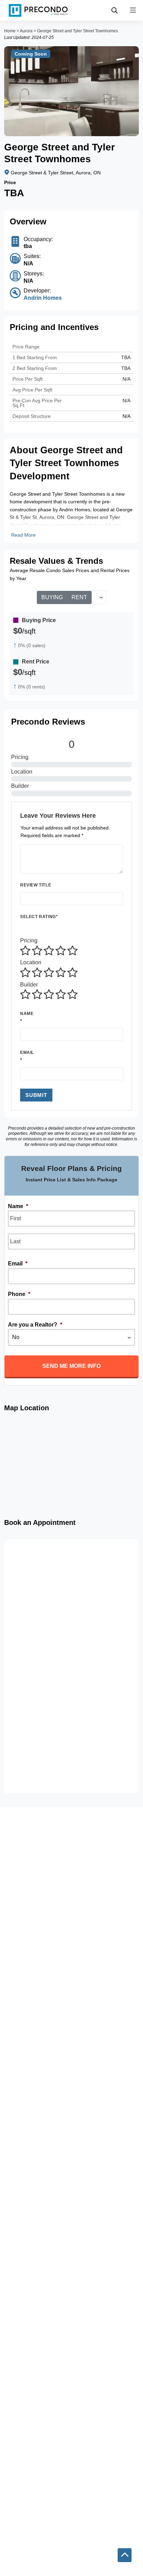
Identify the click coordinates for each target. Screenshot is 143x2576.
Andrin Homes (43, 298)
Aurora (26, 31)
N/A (127, 379)
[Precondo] (38, 10)
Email (27, 1052)
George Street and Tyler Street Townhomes (78, 31)
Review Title (36, 885)
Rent (79, 597)
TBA (126, 368)
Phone (19, 1294)
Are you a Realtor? (35, 1325)
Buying (52, 597)
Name (27, 1014)
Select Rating (39, 917)
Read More (23, 535)
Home (10, 31)
